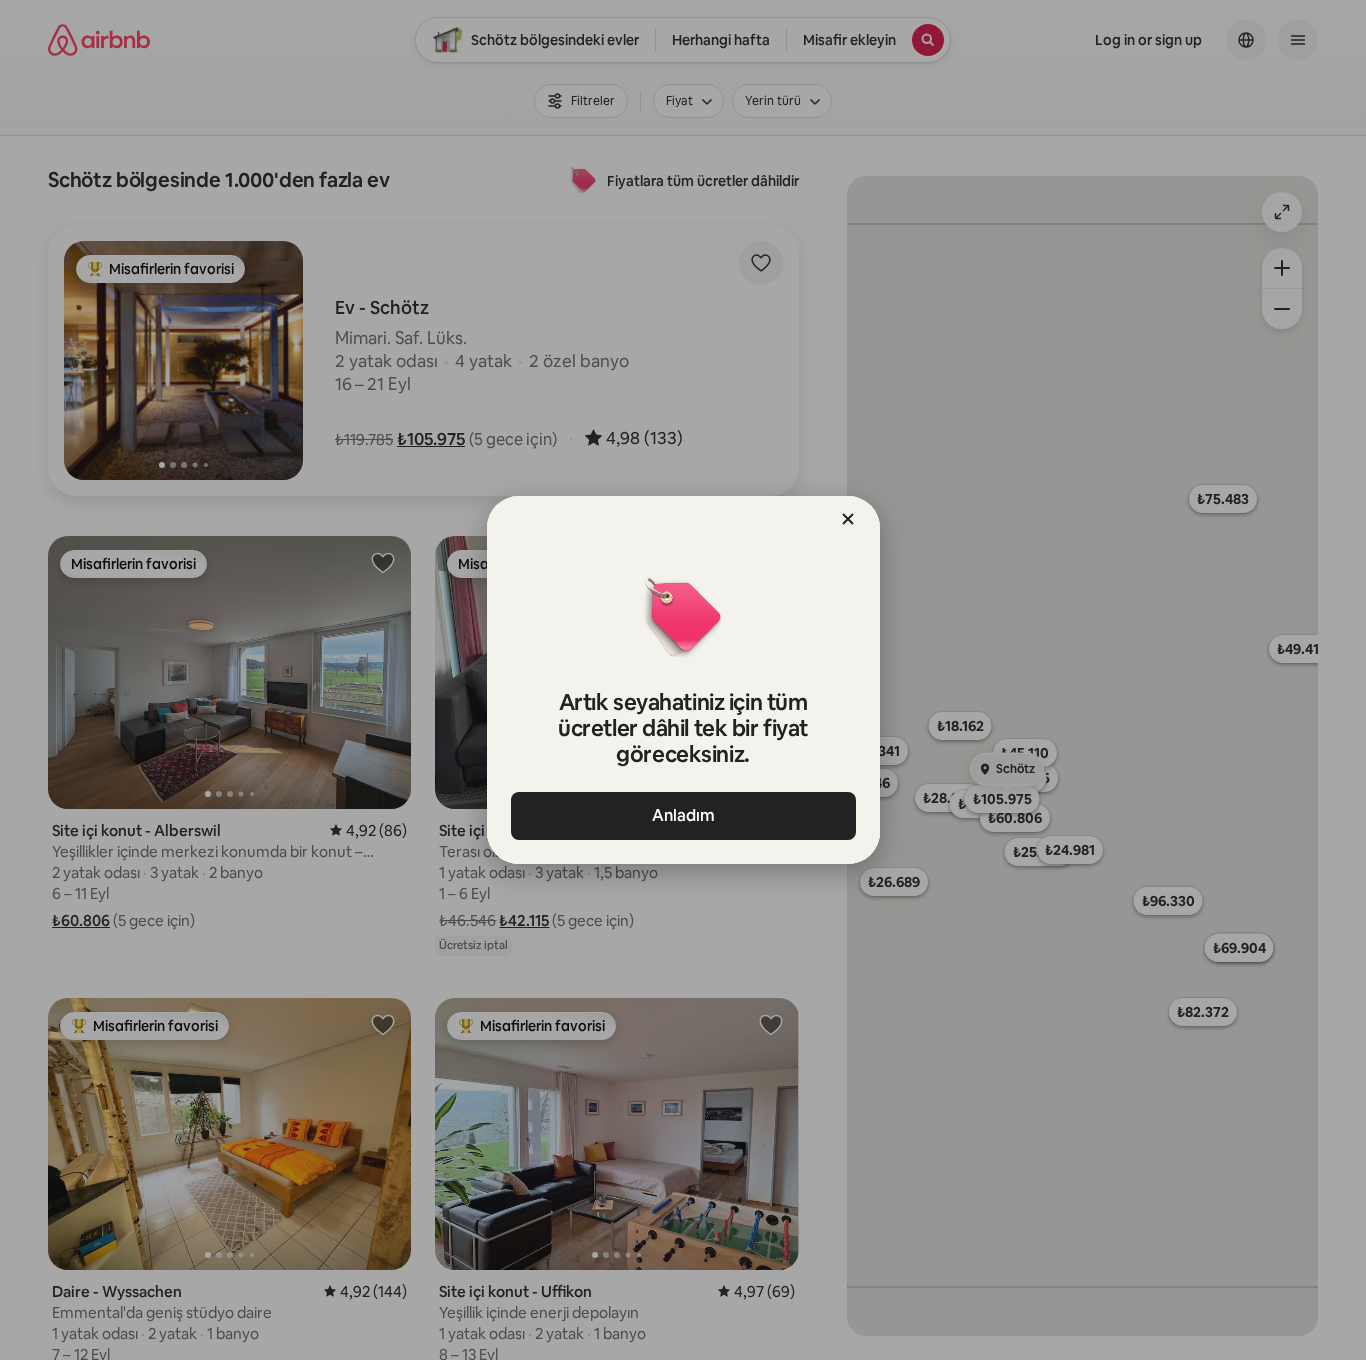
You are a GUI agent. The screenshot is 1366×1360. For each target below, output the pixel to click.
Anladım (683, 815)
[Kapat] (848, 519)
